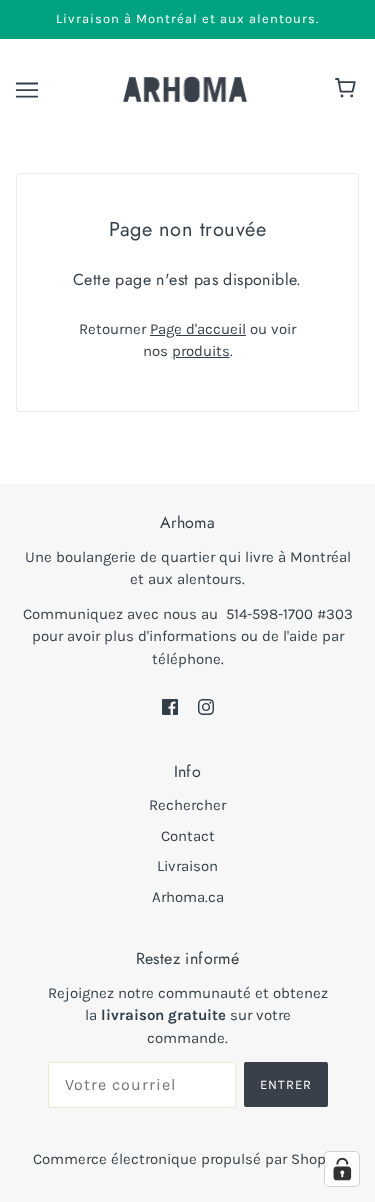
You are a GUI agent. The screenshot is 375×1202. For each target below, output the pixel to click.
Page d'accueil (198, 329)
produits (201, 351)
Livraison (187, 866)
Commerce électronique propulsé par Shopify (187, 1159)
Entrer (286, 1084)
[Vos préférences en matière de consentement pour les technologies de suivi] (342, 1169)
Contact (188, 836)
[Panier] (348, 90)
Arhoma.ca (188, 897)
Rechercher (187, 805)
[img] (170, 705)
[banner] (185, 88)
